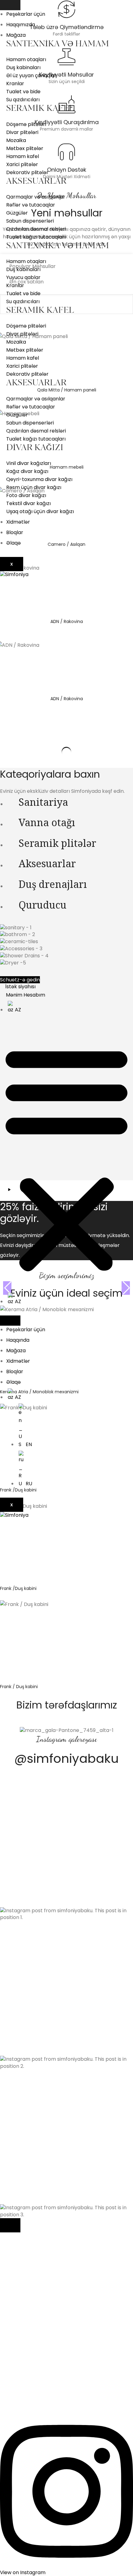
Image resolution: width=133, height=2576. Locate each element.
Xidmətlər (18, 522)
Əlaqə (13, 543)
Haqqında (18, 1340)
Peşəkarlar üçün (26, 14)
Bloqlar (15, 532)
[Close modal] (10, 2225)
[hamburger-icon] (10, 5)
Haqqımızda (21, 25)
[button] (66, 1158)
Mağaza (16, 35)
